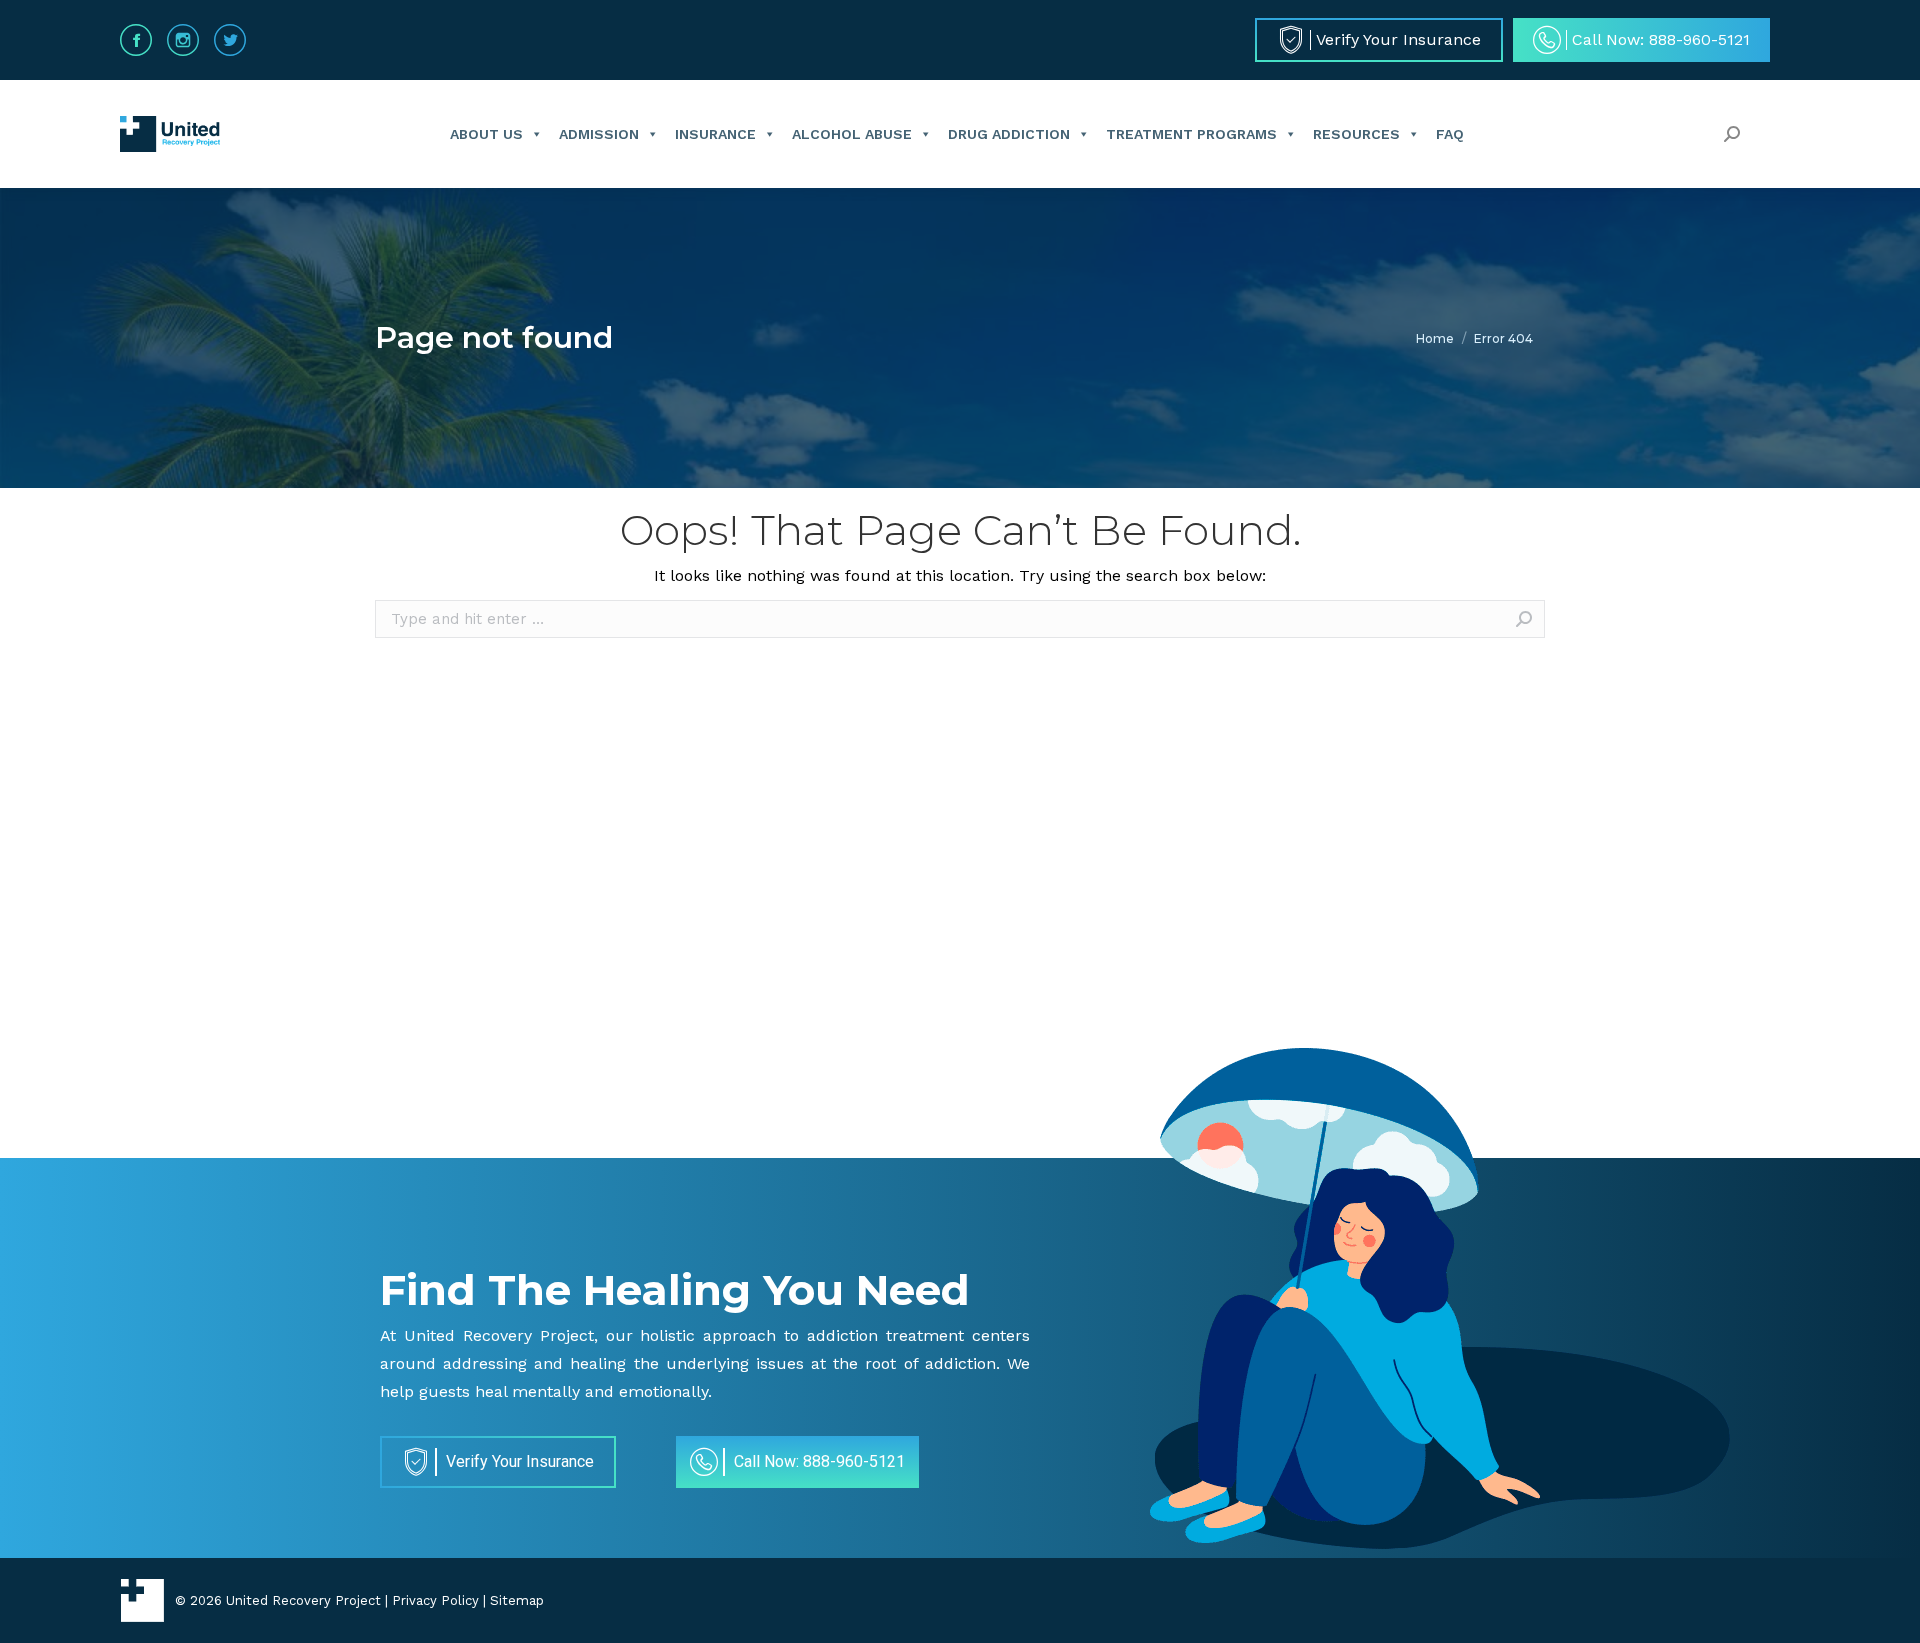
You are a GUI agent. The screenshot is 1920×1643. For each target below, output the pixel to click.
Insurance (715, 134)
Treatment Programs (1191, 134)
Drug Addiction (1009, 134)
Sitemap (517, 1600)
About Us (486, 134)
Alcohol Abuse (852, 134)
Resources (1356, 134)
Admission (599, 134)
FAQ (1450, 134)
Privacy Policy (435, 1600)
